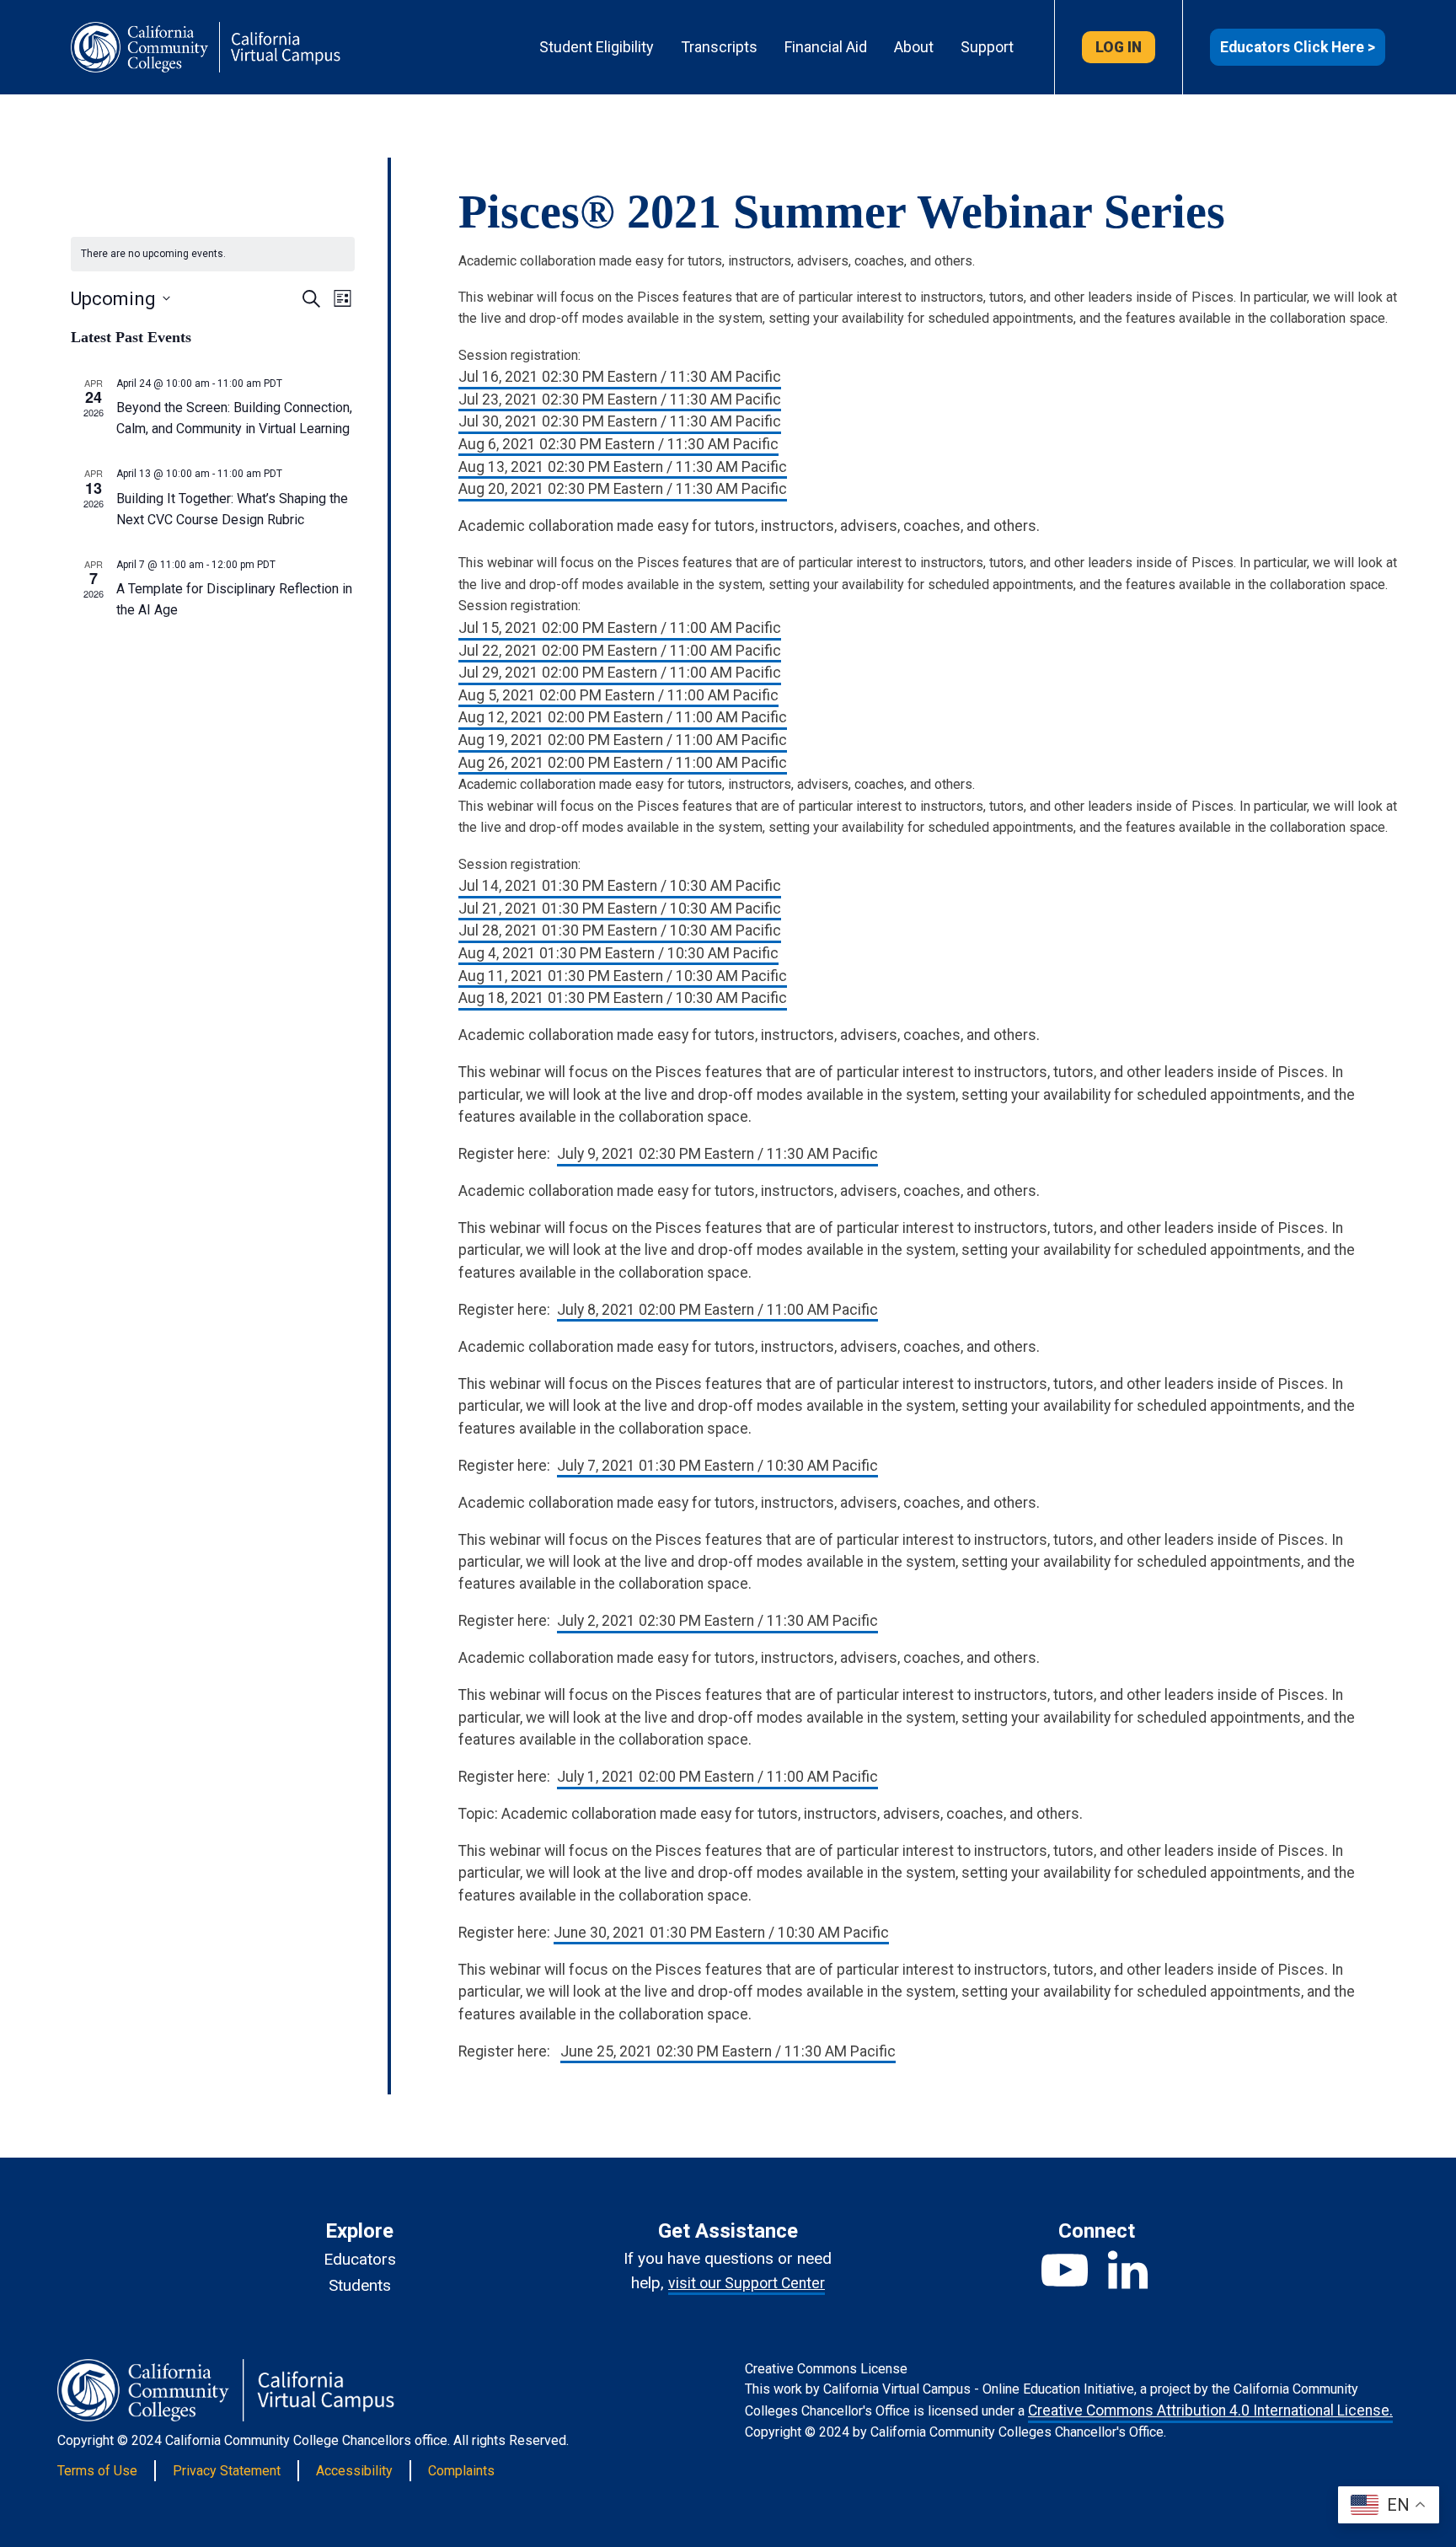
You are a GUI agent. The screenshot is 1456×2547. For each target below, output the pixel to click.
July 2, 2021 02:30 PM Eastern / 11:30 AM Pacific (717, 1621)
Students (360, 2285)
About (914, 47)
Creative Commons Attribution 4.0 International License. (1210, 2410)
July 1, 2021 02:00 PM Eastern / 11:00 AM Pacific (717, 1777)
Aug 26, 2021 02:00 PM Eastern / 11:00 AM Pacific (623, 763)
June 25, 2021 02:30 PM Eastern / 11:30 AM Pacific (728, 2051)
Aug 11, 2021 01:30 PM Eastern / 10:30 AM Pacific (623, 976)
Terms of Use (97, 2471)
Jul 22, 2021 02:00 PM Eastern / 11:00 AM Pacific (620, 651)
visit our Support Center (747, 2283)
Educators (360, 2259)
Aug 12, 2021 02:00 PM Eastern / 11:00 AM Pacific (623, 717)
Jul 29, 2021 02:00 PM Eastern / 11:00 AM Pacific (620, 673)
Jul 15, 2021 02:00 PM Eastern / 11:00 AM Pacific (620, 628)
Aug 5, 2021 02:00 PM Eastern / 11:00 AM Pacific (618, 695)
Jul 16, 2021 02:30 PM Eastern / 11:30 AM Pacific (620, 377)
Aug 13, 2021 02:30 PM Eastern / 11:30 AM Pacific (623, 467)
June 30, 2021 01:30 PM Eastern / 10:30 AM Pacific (721, 1933)
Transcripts (719, 47)
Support (987, 47)
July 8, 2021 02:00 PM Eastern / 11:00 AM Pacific (717, 1310)
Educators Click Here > (1298, 47)
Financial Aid (826, 47)
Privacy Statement (227, 2471)
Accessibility (354, 2471)
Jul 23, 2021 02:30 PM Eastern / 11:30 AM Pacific (620, 399)
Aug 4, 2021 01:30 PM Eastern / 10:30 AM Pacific (618, 953)
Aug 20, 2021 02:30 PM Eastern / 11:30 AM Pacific (623, 489)
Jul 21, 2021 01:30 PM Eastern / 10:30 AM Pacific (620, 909)
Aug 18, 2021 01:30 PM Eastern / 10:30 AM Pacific (623, 998)
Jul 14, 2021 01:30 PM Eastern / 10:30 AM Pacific (620, 886)
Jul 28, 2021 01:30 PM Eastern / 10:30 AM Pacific (620, 930)
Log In (1119, 47)
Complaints (461, 2471)
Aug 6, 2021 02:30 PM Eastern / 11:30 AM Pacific (618, 444)
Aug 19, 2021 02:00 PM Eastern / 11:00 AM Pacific (623, 740)
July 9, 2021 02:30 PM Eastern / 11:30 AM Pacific (717, 1154)
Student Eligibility (597, 47)
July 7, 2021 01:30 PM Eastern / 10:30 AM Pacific (717, 1466)
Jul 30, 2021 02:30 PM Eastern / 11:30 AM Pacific (620, 421)
